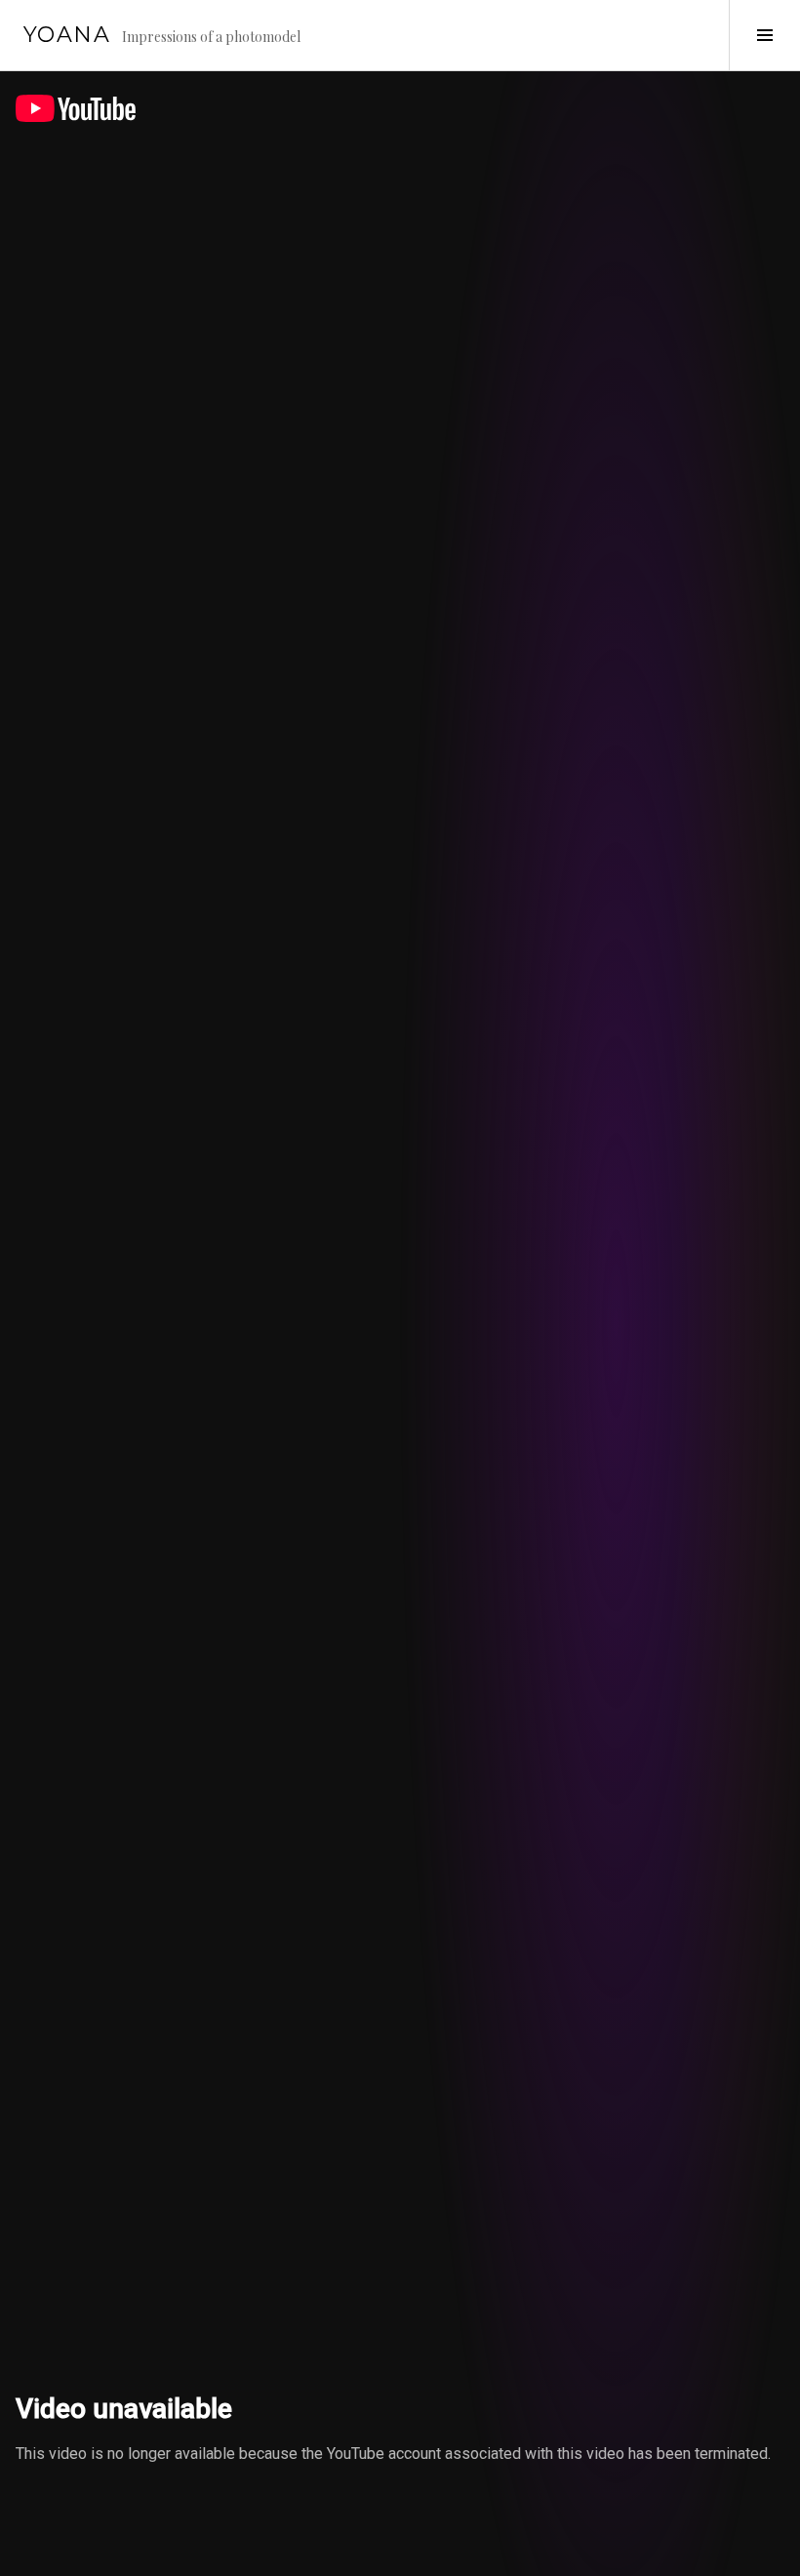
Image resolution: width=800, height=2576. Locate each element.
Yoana (67, 35)
